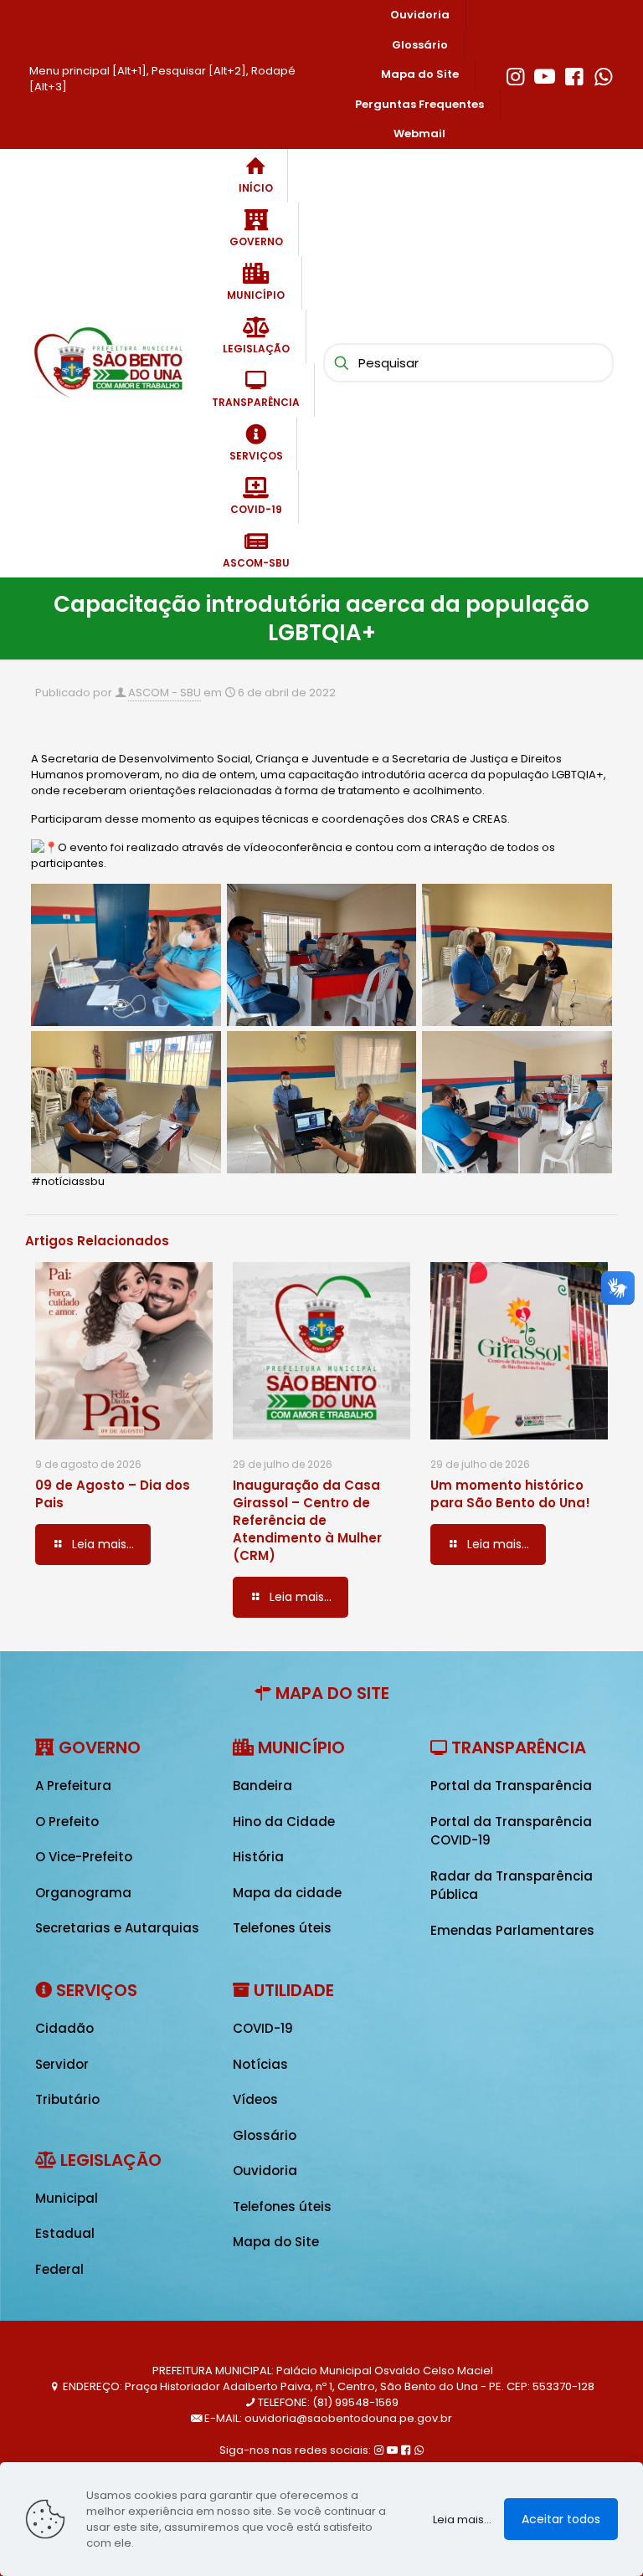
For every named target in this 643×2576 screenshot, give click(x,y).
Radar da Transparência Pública (512, 1886)
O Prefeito (67, 1822)
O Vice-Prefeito (84, 1857)
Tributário (67, 2099)
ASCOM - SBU (165, 693)
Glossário (265, 2135)
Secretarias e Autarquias (117, 1928)
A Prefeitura (73, 1786)
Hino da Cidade (284, 1822)
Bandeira (262, 1786)
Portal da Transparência (511, 1786)
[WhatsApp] (603, 74)
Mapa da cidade (287, 1893)
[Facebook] (574, 74)
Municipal (67, 2198)
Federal (59, 2269)
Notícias (260, 2064)
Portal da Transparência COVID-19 (511, 1831)
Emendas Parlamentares (512, 1930)
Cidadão (64, 2028)
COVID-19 (263, 2028)
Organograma (83, 1893)
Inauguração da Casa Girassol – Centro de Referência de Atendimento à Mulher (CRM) (307, 1520)
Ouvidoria (265, 2171)
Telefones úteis (282, 1928)
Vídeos (255, 2099)
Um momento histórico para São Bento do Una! (510, 1494)
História (258, 1857)
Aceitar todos (561, 2519)
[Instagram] (515, 74)
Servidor (62, 2064)
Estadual (65, 2233)
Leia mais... (462, 2520)
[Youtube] (545, 74)
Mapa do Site (276, 2242)
